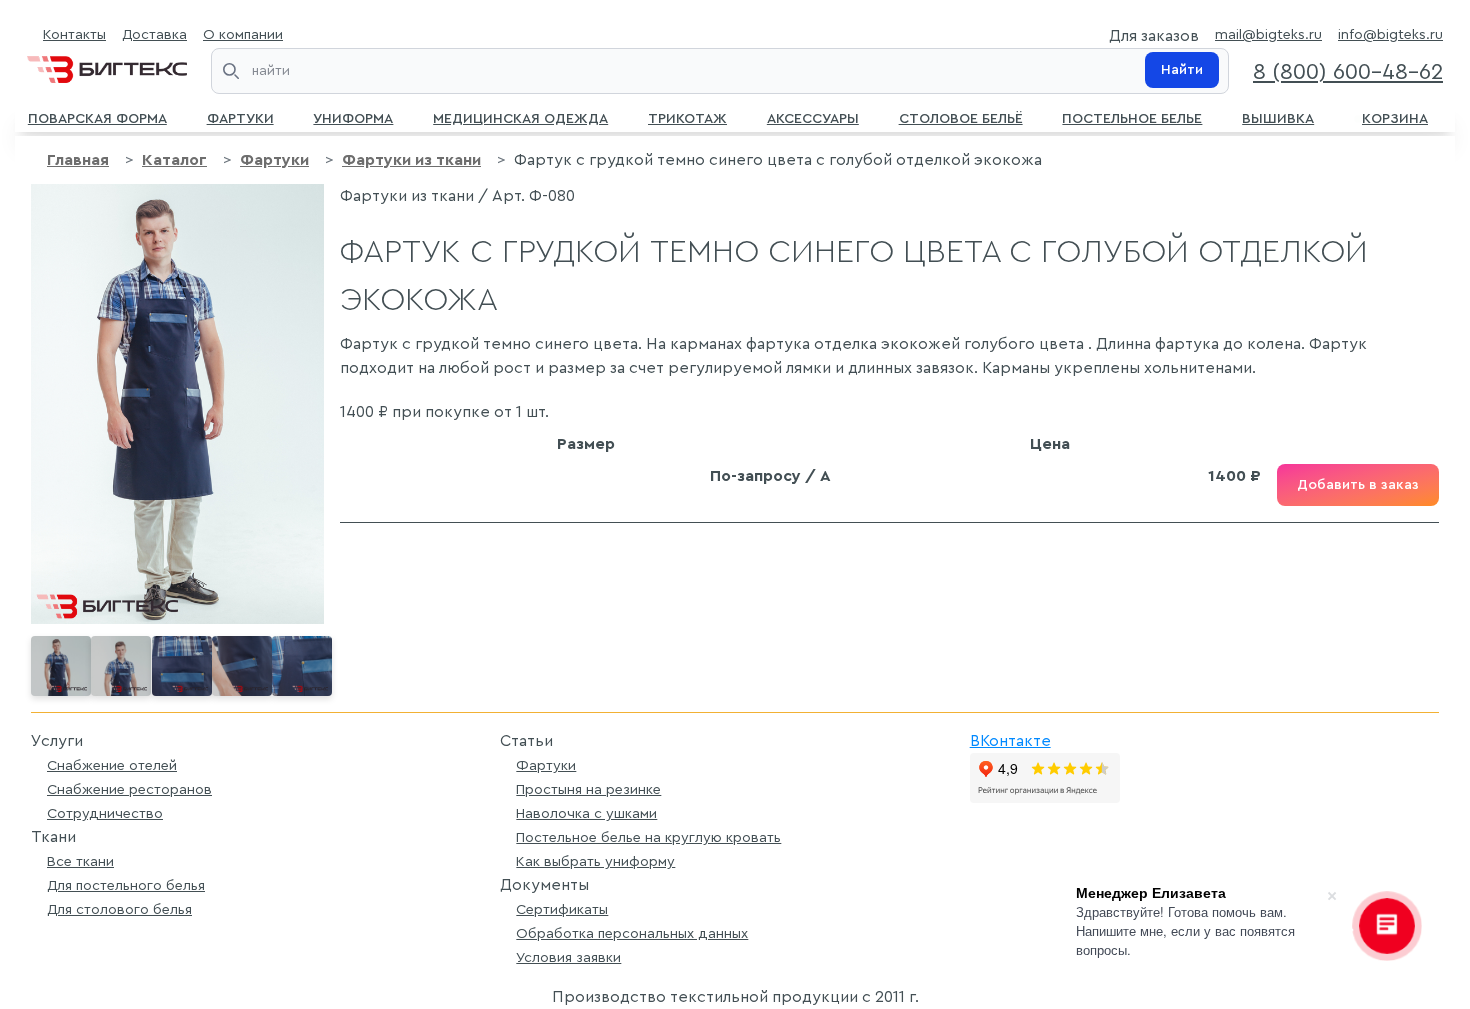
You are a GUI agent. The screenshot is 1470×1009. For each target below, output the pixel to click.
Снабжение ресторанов (129, 789)
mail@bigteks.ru (1268, 34)
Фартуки (240, 117)
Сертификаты (562, 909)
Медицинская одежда (520, 117)
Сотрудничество (105, 813)
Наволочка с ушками (586, 813)
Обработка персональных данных (632, 933)
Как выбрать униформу (595, 861)
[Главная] (107, 65)
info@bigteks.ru (1390, 34)
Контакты (74, 34)
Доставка (154, 34)
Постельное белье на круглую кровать (648, 837)
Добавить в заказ (1358, 485)
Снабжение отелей (112, 765)
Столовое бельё (961, 117)
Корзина (1395, 117)
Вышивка (1278, 117)
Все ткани (80, 861)
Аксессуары (813, 117)
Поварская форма (97, 117)
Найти (1182, 70)
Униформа (353, 117)
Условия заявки (568, 957)
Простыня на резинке (588, 789)
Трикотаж (687, 117)
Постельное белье (1132, 117)
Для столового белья (119, 909)
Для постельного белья (126, 885)
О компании (243, 34)
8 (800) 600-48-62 (1348, 72)
